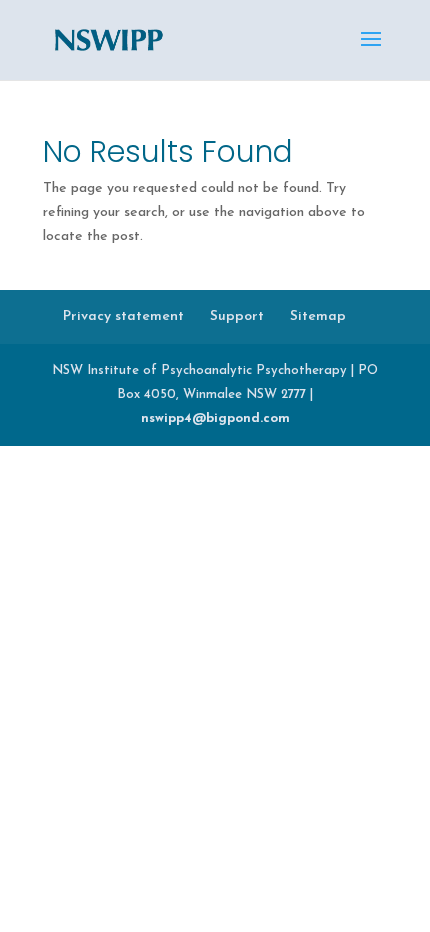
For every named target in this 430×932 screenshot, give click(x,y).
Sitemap (318, 316)
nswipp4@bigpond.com (215, 418)
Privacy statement (123, 316)
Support (237, 316)
